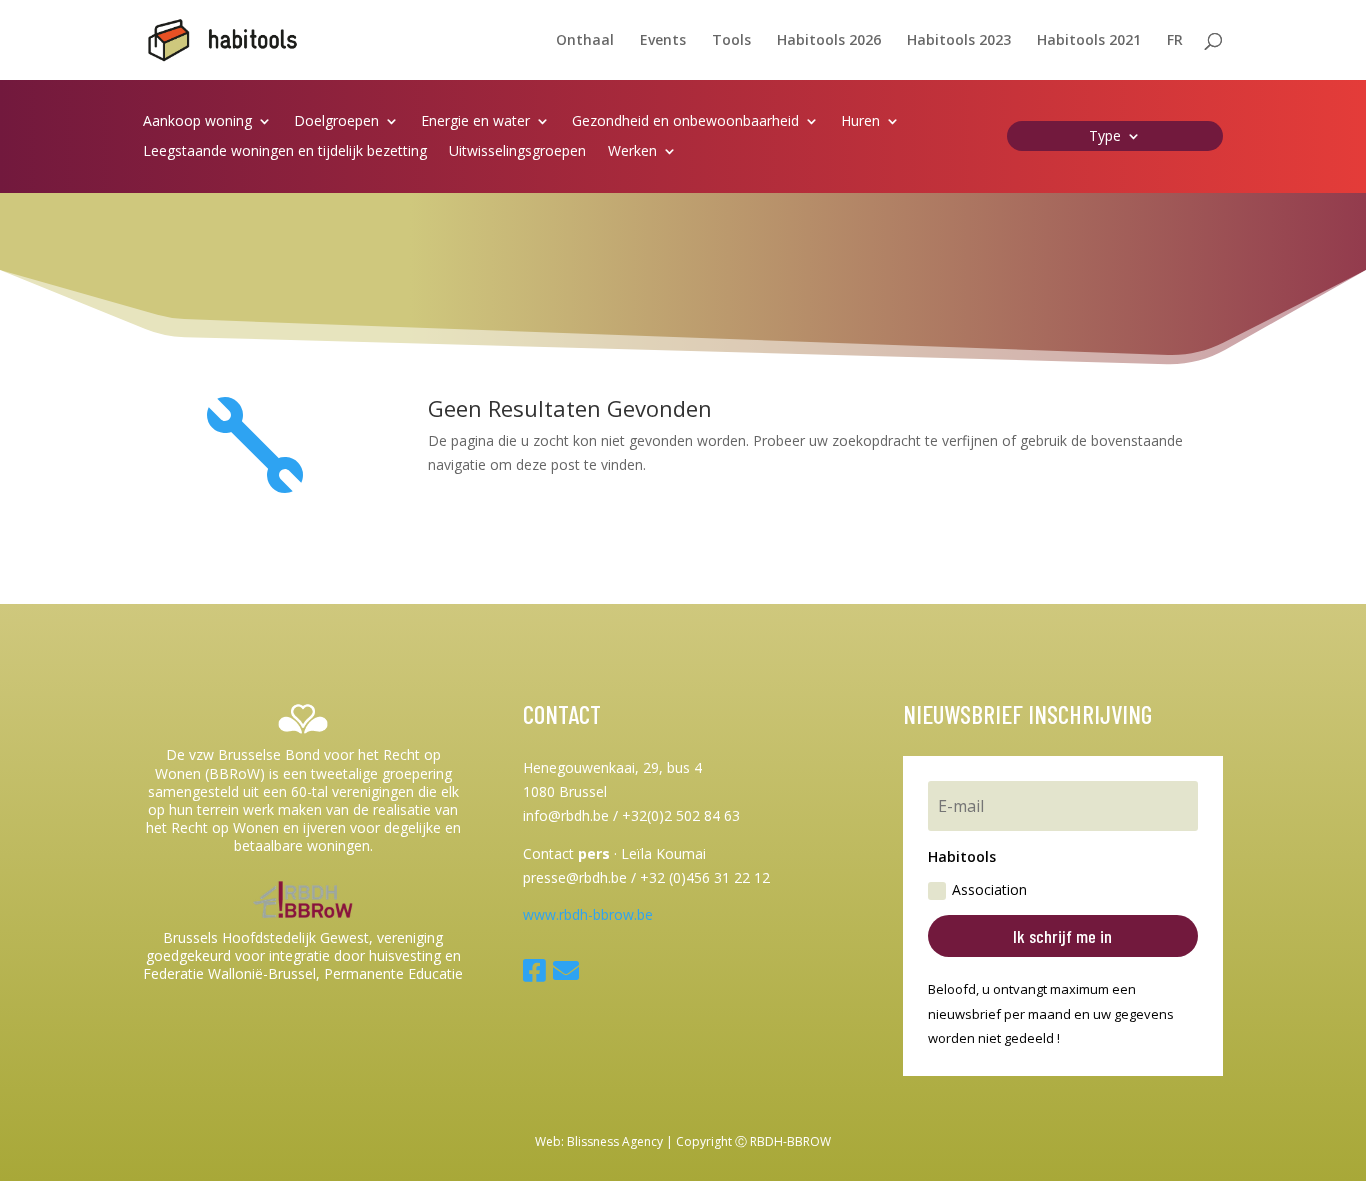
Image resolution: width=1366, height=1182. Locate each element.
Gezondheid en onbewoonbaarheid (685, 122)
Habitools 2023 (959, 41)
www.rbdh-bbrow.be (588, 914)
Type (1105, 137)
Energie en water (475, 122)
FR (1175, 41)
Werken (632, 152)
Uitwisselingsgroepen (517, 152)
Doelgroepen (336, 122)
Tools (731, 41)
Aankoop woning (197, 122)
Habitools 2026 (829, 41)
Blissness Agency (615, 1141)
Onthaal (585, 41)
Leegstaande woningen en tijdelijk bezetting (285, 152)
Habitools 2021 (1089, 41)
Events (663, 41)
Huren (860, 122)
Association (989, 889)
